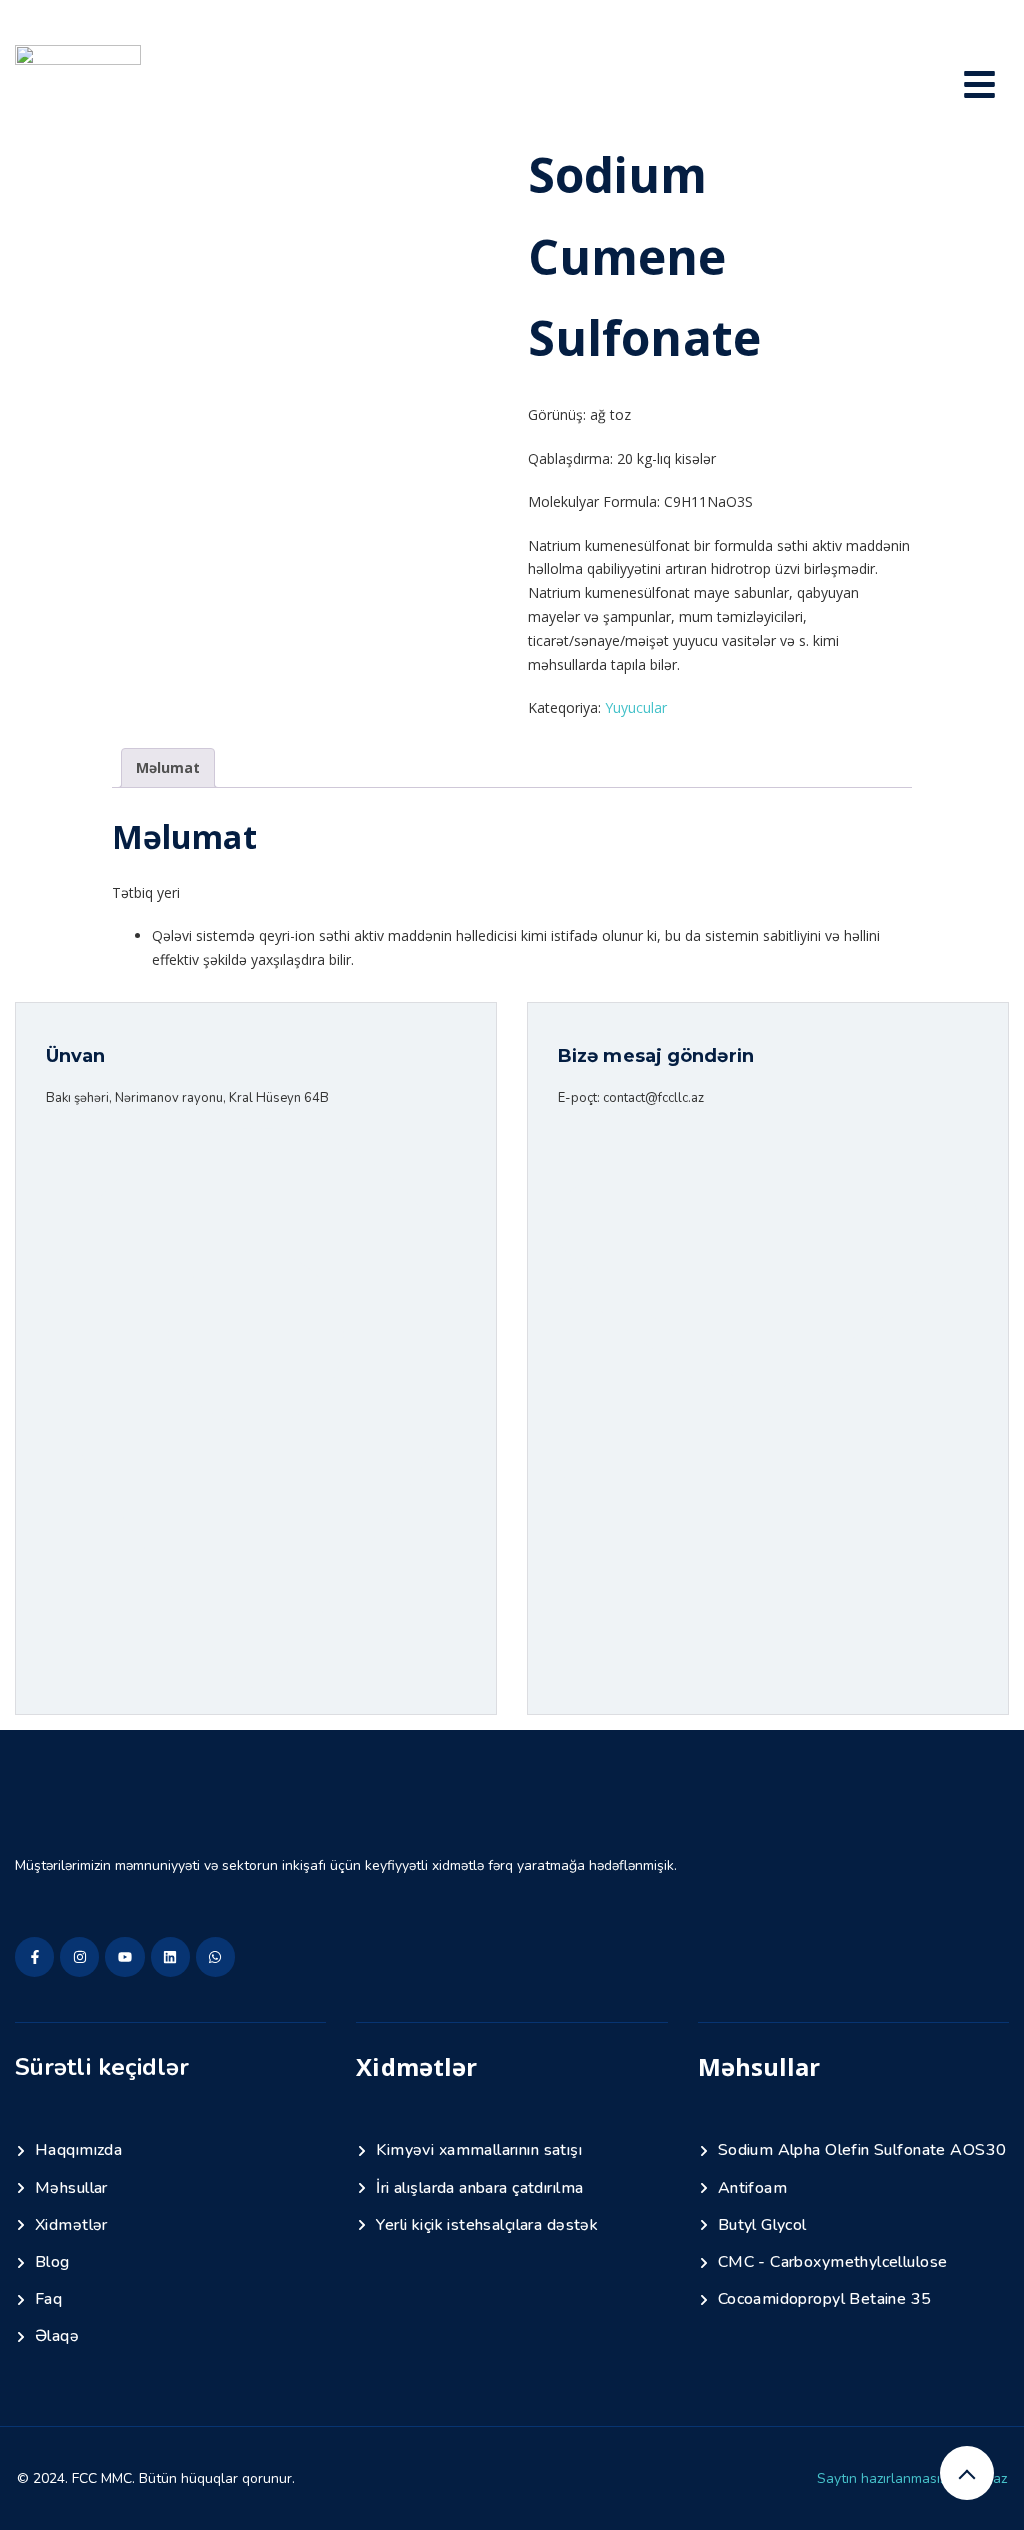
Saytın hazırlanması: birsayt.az (912, 2478)
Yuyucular (636, 707)
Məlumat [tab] (168, 767)
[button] (980, 87)
